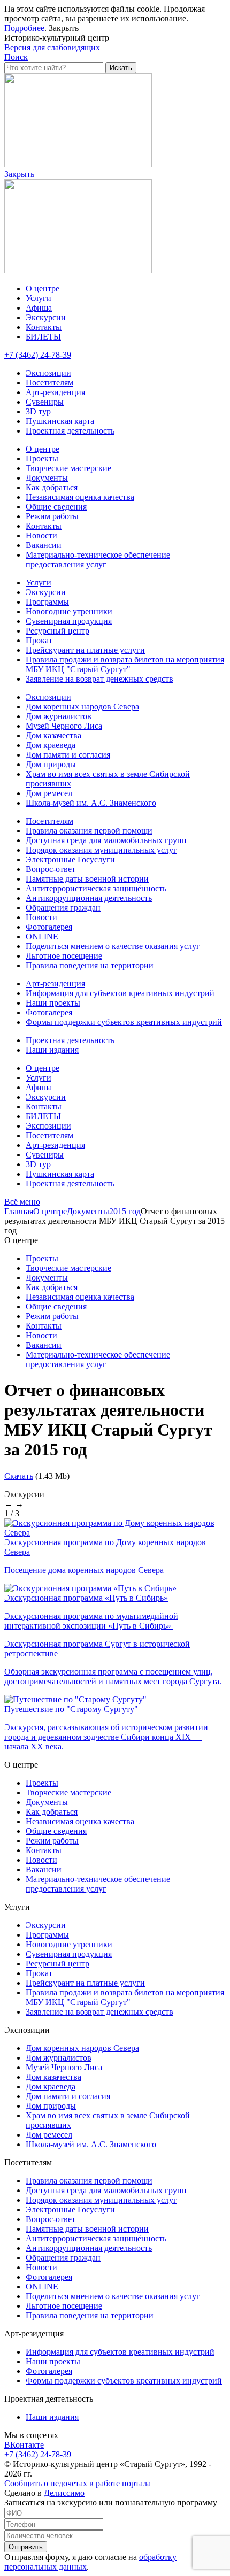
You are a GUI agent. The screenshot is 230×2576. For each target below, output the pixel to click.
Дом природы (51, 764)
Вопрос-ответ (51, 869)
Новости (41, 535)
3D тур (38, 411)
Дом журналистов (59, 716)
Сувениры (45, 402)
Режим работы (52, 516)
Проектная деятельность (70, 431)
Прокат (39, 640)
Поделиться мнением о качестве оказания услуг (113, 946)
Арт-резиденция (55, 392)
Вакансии (44, 545)
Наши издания (52, 1050)
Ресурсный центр (57, 631)
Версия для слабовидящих (52, 47)
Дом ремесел (49, 793)
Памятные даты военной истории (87, 879)
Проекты (42, 458)
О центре (43, 288)
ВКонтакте (24, 2445)
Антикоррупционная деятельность (89, 898)
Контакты (44, 327)
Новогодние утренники (69, 611)
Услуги (39, 298)
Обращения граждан (63, 908)
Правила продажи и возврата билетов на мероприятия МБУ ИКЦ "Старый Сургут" (125, 664)
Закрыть (64, 28)
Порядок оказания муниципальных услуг (101, 850)
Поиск (16, 57)
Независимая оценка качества (80, 497)
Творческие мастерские (68, 468)
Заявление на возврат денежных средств (99, 679)
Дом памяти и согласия (68, 755)
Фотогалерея (49, 927)
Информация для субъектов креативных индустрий (120, 993)
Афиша (39, 308)
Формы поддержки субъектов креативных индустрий (124, 1022)
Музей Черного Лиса (64, 726)
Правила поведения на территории (90, 965)
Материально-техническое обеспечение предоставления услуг (98, 560)
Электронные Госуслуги (70, 859)
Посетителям (49, 383)
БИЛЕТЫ (43, 337)
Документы (47, 478)
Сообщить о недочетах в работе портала (78, 2483)
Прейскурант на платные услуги (85, 650)
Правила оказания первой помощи (89, 831)
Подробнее (24, 28)
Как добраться (52, 487)
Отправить (26, 2547)
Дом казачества (53, 735)
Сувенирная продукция (69, 621)
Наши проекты (53, 1003)
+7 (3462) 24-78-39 (38, 355)
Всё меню (22, 1202)
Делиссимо (64, 2493)
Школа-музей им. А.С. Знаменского (91, 803)
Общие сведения (56, 507)
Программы (47, 602)
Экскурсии (46, 317)
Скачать (19, 1476)
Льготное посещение (64, 956)
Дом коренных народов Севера (82, 707)
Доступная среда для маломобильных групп (106, 840)
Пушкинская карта (60, 421)
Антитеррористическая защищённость (96, 888)
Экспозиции (48, 373)
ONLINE (42, 936)
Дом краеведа (51, 745)
